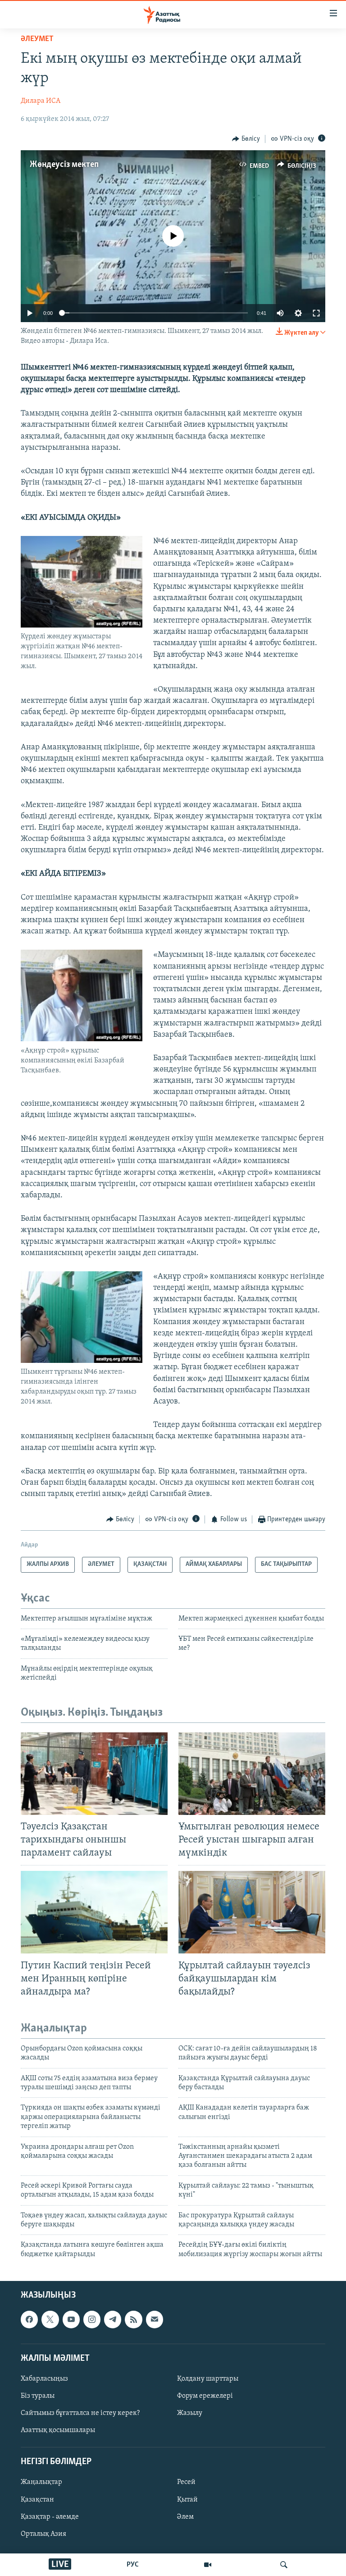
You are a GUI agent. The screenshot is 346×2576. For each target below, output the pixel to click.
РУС (133, 2565)
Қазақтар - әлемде (50, 2517)
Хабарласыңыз (44, 2379)
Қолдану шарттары (208, 2379)
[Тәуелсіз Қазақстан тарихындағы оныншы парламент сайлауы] (94, 1774)
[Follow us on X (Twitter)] (50, 2319)
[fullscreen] (316, 313)
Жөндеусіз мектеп (64, 165)
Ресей (186, 2483)
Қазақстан (37, 2500)
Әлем (185, 2517)
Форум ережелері (205, 2396)
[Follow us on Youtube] (71, 2319)
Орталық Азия (43, 2534)
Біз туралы (38, 2396)
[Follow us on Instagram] (92, 2319)
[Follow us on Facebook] (29, 2319)
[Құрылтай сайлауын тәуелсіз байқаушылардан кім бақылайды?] (252, 1912)
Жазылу (190, 2413)
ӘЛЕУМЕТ (37, 39)
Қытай (187, 2500)
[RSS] (133, 2319)
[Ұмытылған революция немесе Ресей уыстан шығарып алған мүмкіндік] (252, 1774)
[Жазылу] (155, 2319)
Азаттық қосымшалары (58, 2430)
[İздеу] (284, 2565)
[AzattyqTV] (208, 2565)
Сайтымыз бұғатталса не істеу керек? (80, 2413)
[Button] (246, 139)
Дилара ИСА (41, 101)
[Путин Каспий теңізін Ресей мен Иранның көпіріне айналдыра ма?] (94, 1912)
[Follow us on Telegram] (113, 2319)
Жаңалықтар (41, 2483)
